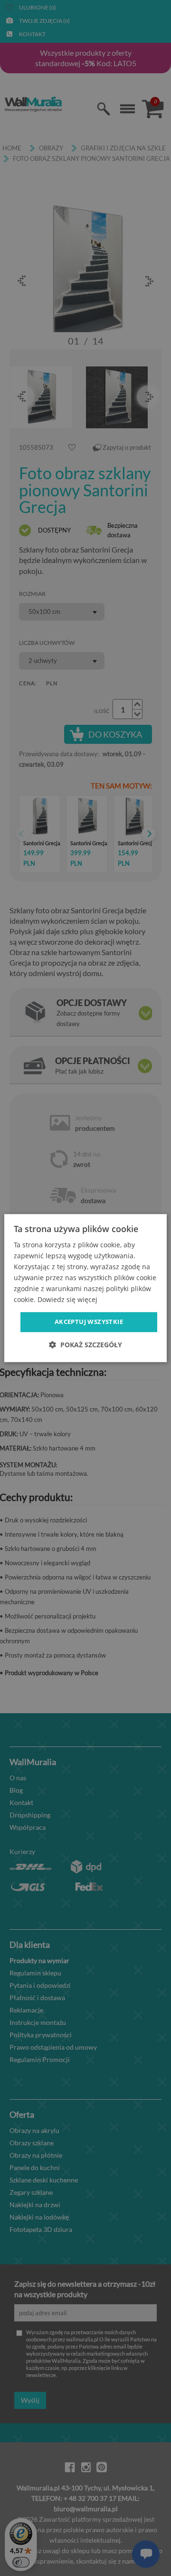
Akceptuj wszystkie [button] (89, 1322)
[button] (85, 1345)
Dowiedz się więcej (67, 1300)
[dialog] (85, 1288)
